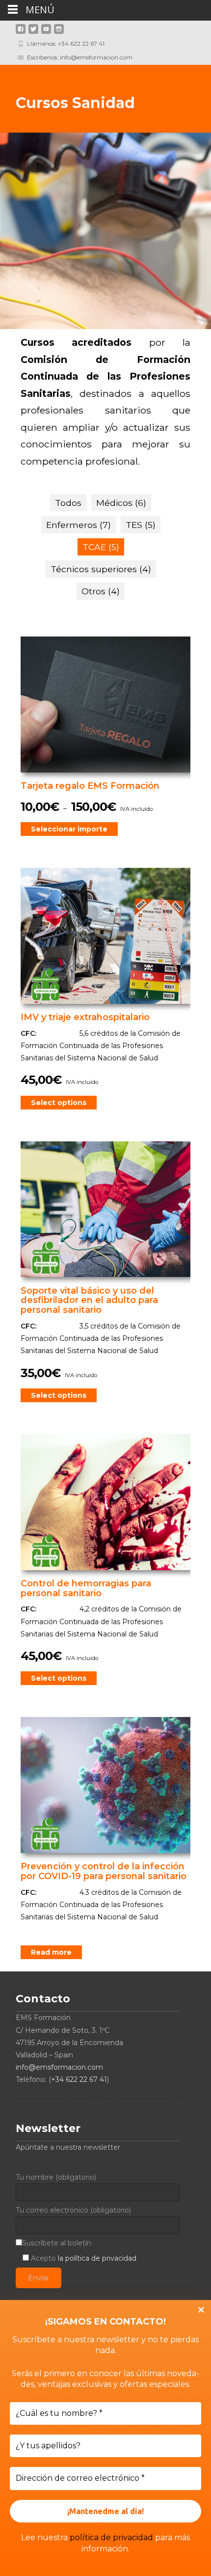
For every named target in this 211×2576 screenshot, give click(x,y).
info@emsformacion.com (59, 2067)
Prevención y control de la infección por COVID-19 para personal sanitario (104, 1871)
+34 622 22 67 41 (79, 2079)
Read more (51, 1952)
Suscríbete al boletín (57, 2243)
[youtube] (46, 33)
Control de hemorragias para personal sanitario (86, 1588)
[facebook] (21, 33)
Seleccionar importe (69, 829)
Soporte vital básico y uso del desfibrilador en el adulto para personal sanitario (89, 1301)
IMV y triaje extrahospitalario (85, 1017)
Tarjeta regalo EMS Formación (90, 786)
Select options (59, 1103)
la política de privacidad (97, 2258)
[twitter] (33, 33)
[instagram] (59, 33)
